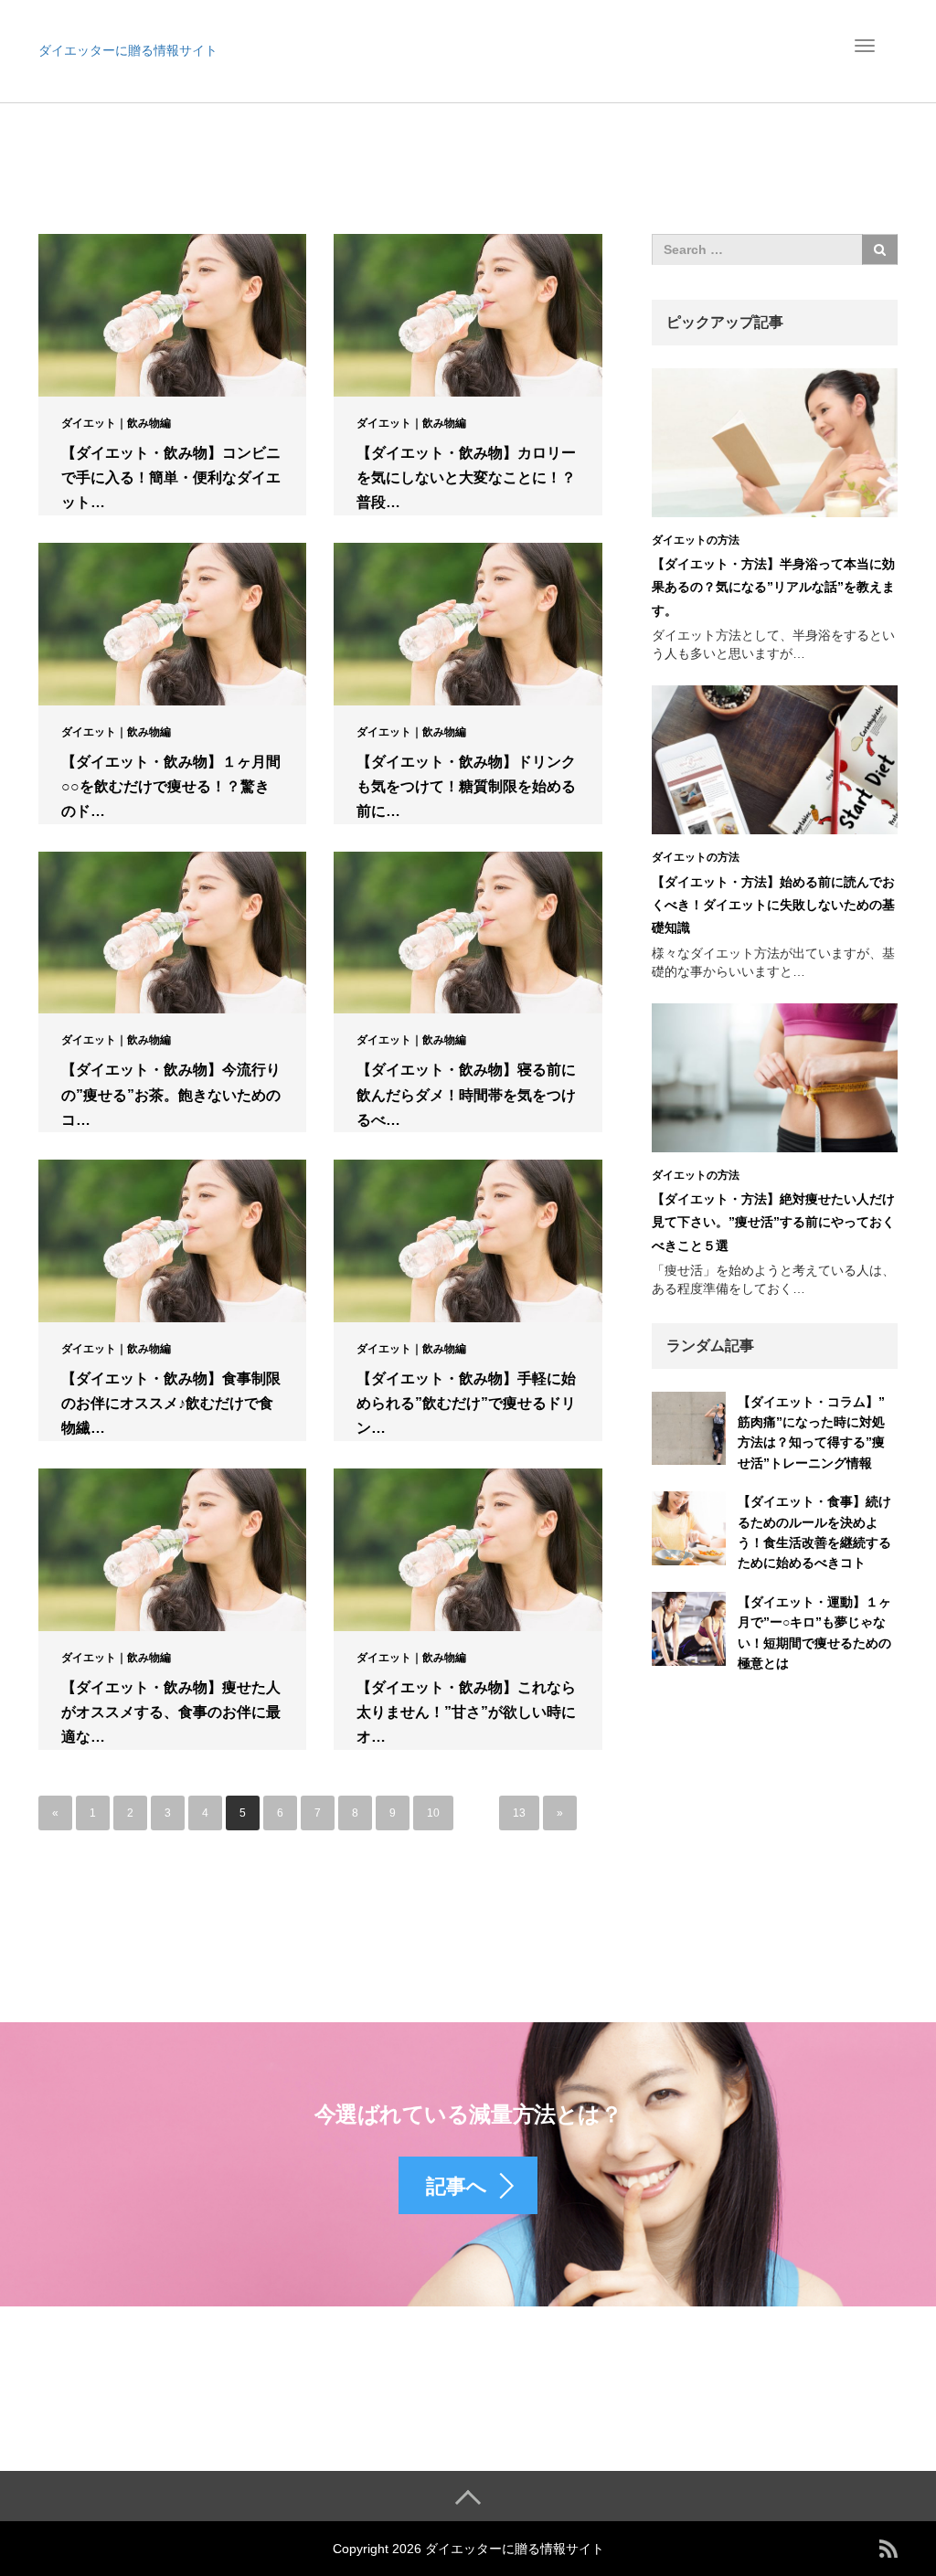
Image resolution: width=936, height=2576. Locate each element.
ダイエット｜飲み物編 (116, 423)
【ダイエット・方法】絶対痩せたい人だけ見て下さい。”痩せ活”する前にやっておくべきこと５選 (773, 1222)
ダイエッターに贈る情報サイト (128, 50)
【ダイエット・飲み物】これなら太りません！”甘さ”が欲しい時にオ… (466, 1712)
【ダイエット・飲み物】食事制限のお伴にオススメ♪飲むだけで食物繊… (171, 1403)
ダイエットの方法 (696, 540)
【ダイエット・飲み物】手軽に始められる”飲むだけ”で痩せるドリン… (466, 1403)
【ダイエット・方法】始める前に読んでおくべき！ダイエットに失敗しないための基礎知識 (773, 905)
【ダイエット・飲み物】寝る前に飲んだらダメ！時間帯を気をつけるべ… (466, 1094)
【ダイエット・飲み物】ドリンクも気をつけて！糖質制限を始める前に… (466, 786)
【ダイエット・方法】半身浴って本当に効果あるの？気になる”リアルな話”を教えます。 (773, 587)
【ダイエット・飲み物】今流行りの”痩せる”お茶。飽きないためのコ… (171, 1094)
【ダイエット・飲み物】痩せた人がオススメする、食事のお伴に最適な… (171, 1712)
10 (433, 1813)
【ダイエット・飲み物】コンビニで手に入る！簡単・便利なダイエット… (171, 477)
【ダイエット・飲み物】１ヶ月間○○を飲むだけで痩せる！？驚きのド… (171, 786)
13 (519, 1813)
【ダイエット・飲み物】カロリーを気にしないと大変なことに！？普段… (466, 477)
